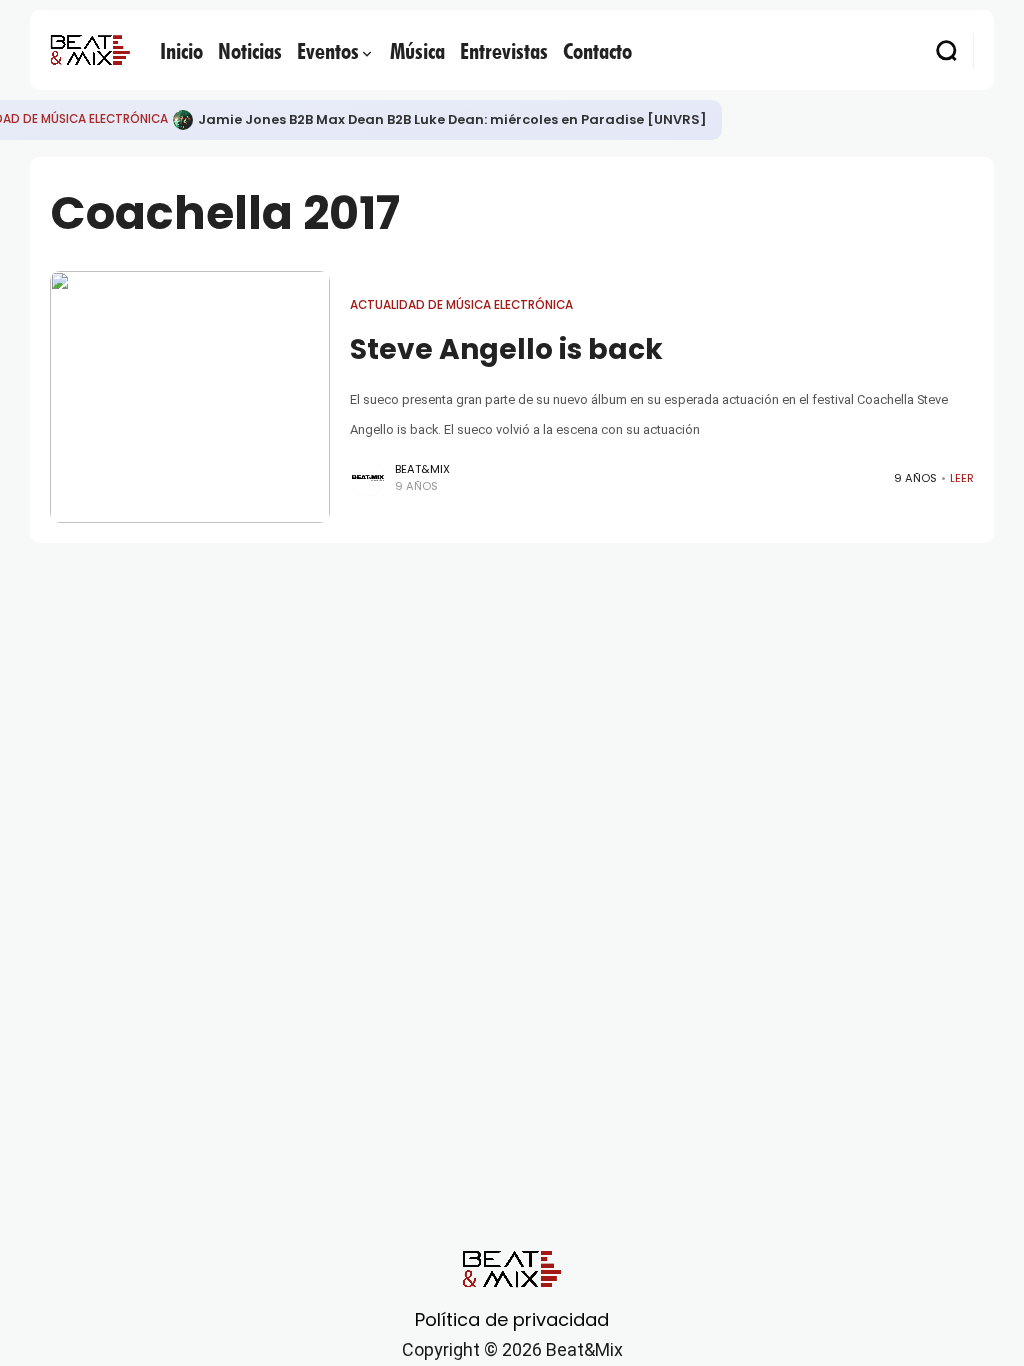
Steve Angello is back (506, 349)
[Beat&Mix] (90, 50)
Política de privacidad (512, 1319)
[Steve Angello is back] (190, 397)
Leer (962, 478)
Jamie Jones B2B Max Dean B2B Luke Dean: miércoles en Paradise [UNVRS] (452, 119)
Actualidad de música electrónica (461, 305)
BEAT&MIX (422, 469)
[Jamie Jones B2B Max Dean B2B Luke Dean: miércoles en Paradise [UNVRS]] (183, 120)
